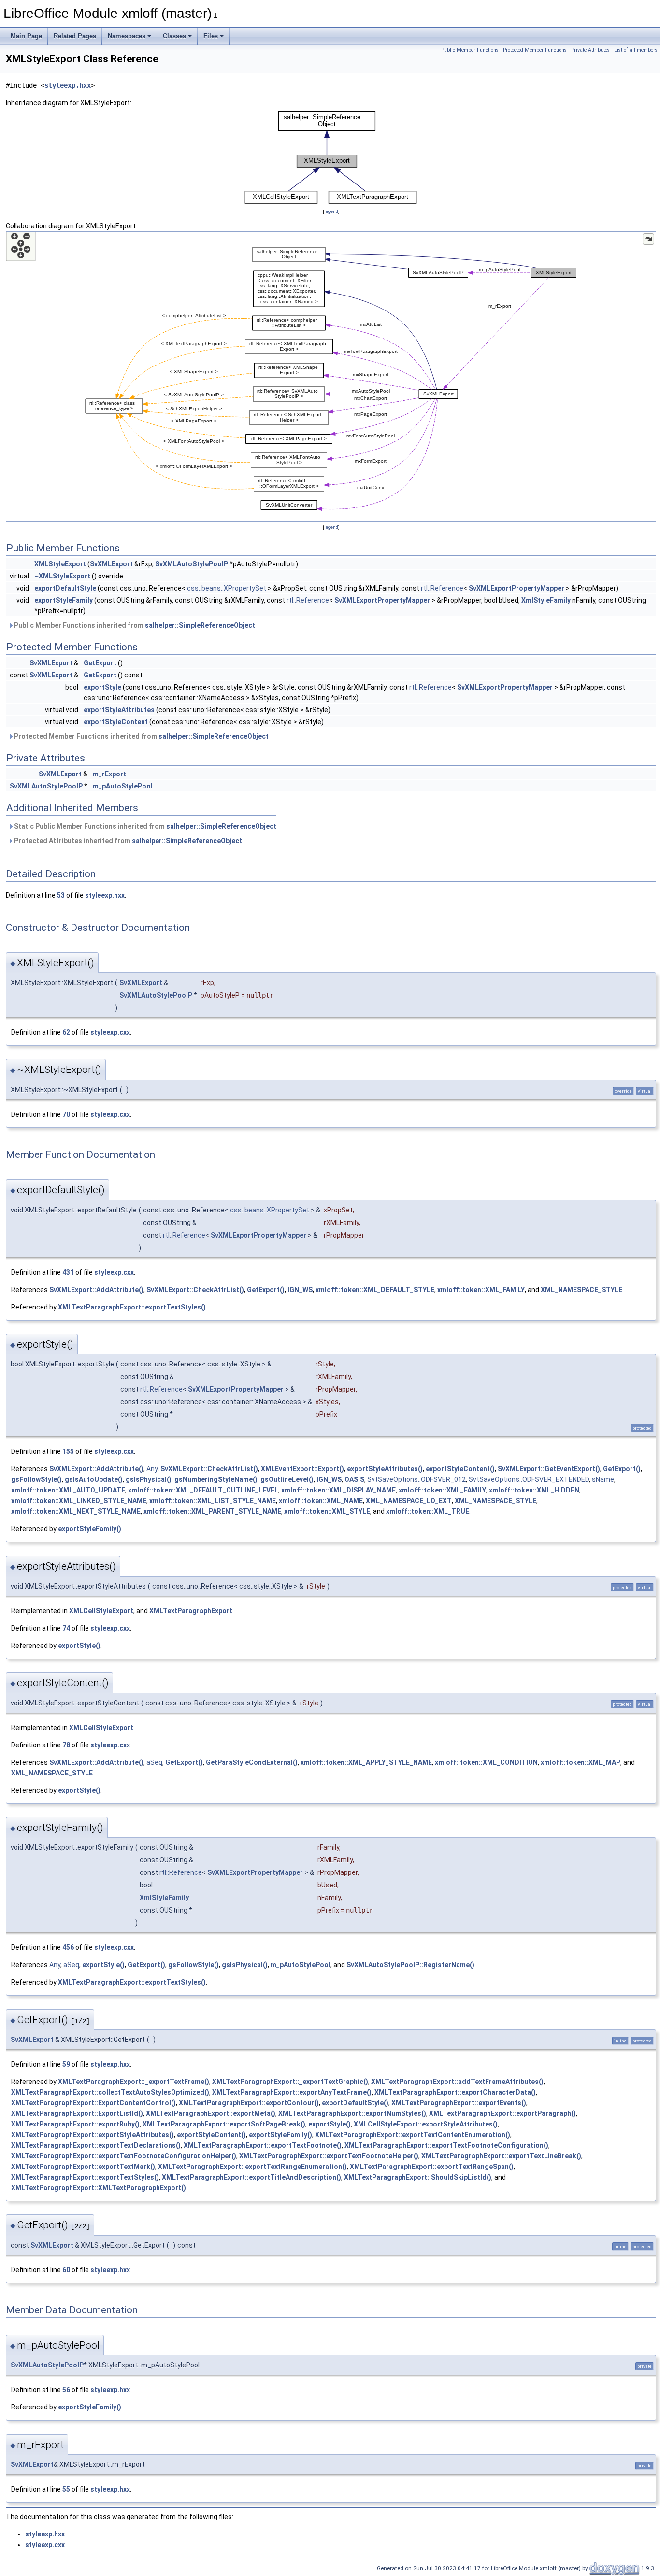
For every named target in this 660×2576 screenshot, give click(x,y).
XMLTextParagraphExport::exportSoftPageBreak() (224, 2124)
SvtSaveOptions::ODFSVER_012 (416, 1479)
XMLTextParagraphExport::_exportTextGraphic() (290, 2082)
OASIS (354, 1479)
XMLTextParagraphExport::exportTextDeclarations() (96, 2145)
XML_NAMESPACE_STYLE (581, 1290)
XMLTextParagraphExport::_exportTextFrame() (134, 2082)
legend (331, 211)
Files (211, 36)
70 (66, 1114)
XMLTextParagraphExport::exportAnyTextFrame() (292, 2092)
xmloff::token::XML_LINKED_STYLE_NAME (79, 1501)
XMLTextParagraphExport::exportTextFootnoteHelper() (329, 2156)
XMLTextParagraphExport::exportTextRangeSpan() (432, 2167)
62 (66, 1032)
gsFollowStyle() (36, 1479)
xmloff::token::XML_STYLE (327, 1511)
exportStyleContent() (460, 1469)
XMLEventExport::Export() (302, 1469)
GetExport (100, 663)
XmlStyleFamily (546, 600)
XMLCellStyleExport (101, 1611)
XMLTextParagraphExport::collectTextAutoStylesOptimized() (110, 2092)
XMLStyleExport (60, 564)
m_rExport (109, 774)
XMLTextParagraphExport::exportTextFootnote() (263, 2145)
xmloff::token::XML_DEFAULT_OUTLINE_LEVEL (203, 1490)
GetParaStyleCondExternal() (252, 1762)
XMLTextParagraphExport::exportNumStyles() (352, 2113)
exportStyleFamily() (90, 1529)
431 (68, 1272)
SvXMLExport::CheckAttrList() (195, 1290)
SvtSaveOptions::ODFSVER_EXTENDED (529, 1479)
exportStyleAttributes (119, 710)
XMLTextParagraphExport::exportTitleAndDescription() (251, 2177)
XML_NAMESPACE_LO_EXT (409, 1501)
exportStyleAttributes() (385, 1469)
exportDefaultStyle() (355, 2103)
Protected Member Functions (535, 50)
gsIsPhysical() (149, 1479)
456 (68, 1947)
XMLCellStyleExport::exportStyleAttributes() (426, 2124)
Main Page (26, 36)
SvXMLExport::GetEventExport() (549, 1469)
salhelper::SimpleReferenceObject (200, 625)
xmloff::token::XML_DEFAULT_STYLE (375, 1290)
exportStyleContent (116, 722)
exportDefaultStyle (65, 588)
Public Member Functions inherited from (134, 625)
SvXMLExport (111, 564)
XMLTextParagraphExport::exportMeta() (211, 2113)
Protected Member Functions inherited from (141, 736)
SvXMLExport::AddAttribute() (96, 1290)
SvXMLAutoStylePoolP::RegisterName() (410, 1965)
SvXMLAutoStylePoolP (192, 564)
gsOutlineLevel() (287, 1479)
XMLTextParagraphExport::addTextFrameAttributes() (457, 2082)
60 (66, 2270)
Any (152, 1469)
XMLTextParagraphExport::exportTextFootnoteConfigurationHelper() (124, 2156)
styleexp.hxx (68, 85)
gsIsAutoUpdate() (94, 1479)
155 (68, 1451)
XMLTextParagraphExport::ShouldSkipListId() (418, 2177)
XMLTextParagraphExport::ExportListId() (77, 2113)
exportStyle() (79, 1646)
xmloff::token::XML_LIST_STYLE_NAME (213, 1501)
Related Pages (75, 36)
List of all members (636, 50)
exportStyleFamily (64, 600)
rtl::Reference (442, 588)
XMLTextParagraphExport (191, 1611)
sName (603, 1479)
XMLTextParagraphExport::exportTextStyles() (132, 1307)
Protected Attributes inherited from (127, 841)
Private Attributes (590, 50)
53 (61, 895)
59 (66, 2064)
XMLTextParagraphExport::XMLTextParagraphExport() (99, 2188)
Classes (174, 36)
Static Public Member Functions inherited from (144, 826)
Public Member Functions (470, 50)
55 (66, 2489)
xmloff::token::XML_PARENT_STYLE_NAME (212, 1511)
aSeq (154, 1762)
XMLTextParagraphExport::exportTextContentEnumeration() (413, 2135)
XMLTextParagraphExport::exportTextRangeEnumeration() (252, 2167)
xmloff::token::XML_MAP (581, 1762)
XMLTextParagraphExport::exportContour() (249, 2103)
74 (66, 1628)
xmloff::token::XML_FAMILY (481, 1290)
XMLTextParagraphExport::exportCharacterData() (455, 2092)
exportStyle (102, 687)
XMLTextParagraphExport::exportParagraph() (502, 2113)
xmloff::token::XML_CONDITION (486, 1762)
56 (66, 2390)
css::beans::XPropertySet (227, 588)
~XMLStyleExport (62, 576)
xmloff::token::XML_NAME (321, 1501)
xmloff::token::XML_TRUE (428, 1511)
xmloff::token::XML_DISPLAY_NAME (338, 1490)
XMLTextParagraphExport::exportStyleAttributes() (93, 2135)
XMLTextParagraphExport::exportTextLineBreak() (501, 2156)
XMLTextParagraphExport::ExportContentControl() (93, 2103)
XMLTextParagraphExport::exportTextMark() (83, 2167)
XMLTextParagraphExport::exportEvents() (459, 2103)
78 (66, 1745)
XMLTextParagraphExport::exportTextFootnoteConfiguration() (446, 2145)
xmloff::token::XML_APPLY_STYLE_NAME (366, 1762)
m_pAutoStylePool (123, 786)
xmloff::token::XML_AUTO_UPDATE (68, 1490)
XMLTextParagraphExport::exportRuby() (75, 2124)
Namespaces (127, 36)
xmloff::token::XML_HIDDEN (534, 1490)
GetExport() (266, 1290)
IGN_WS (300, 1290)
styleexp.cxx (110, 1032)
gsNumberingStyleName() (216, 1479)
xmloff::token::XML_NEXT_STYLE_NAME (76, 1511)
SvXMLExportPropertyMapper (517, 588)
